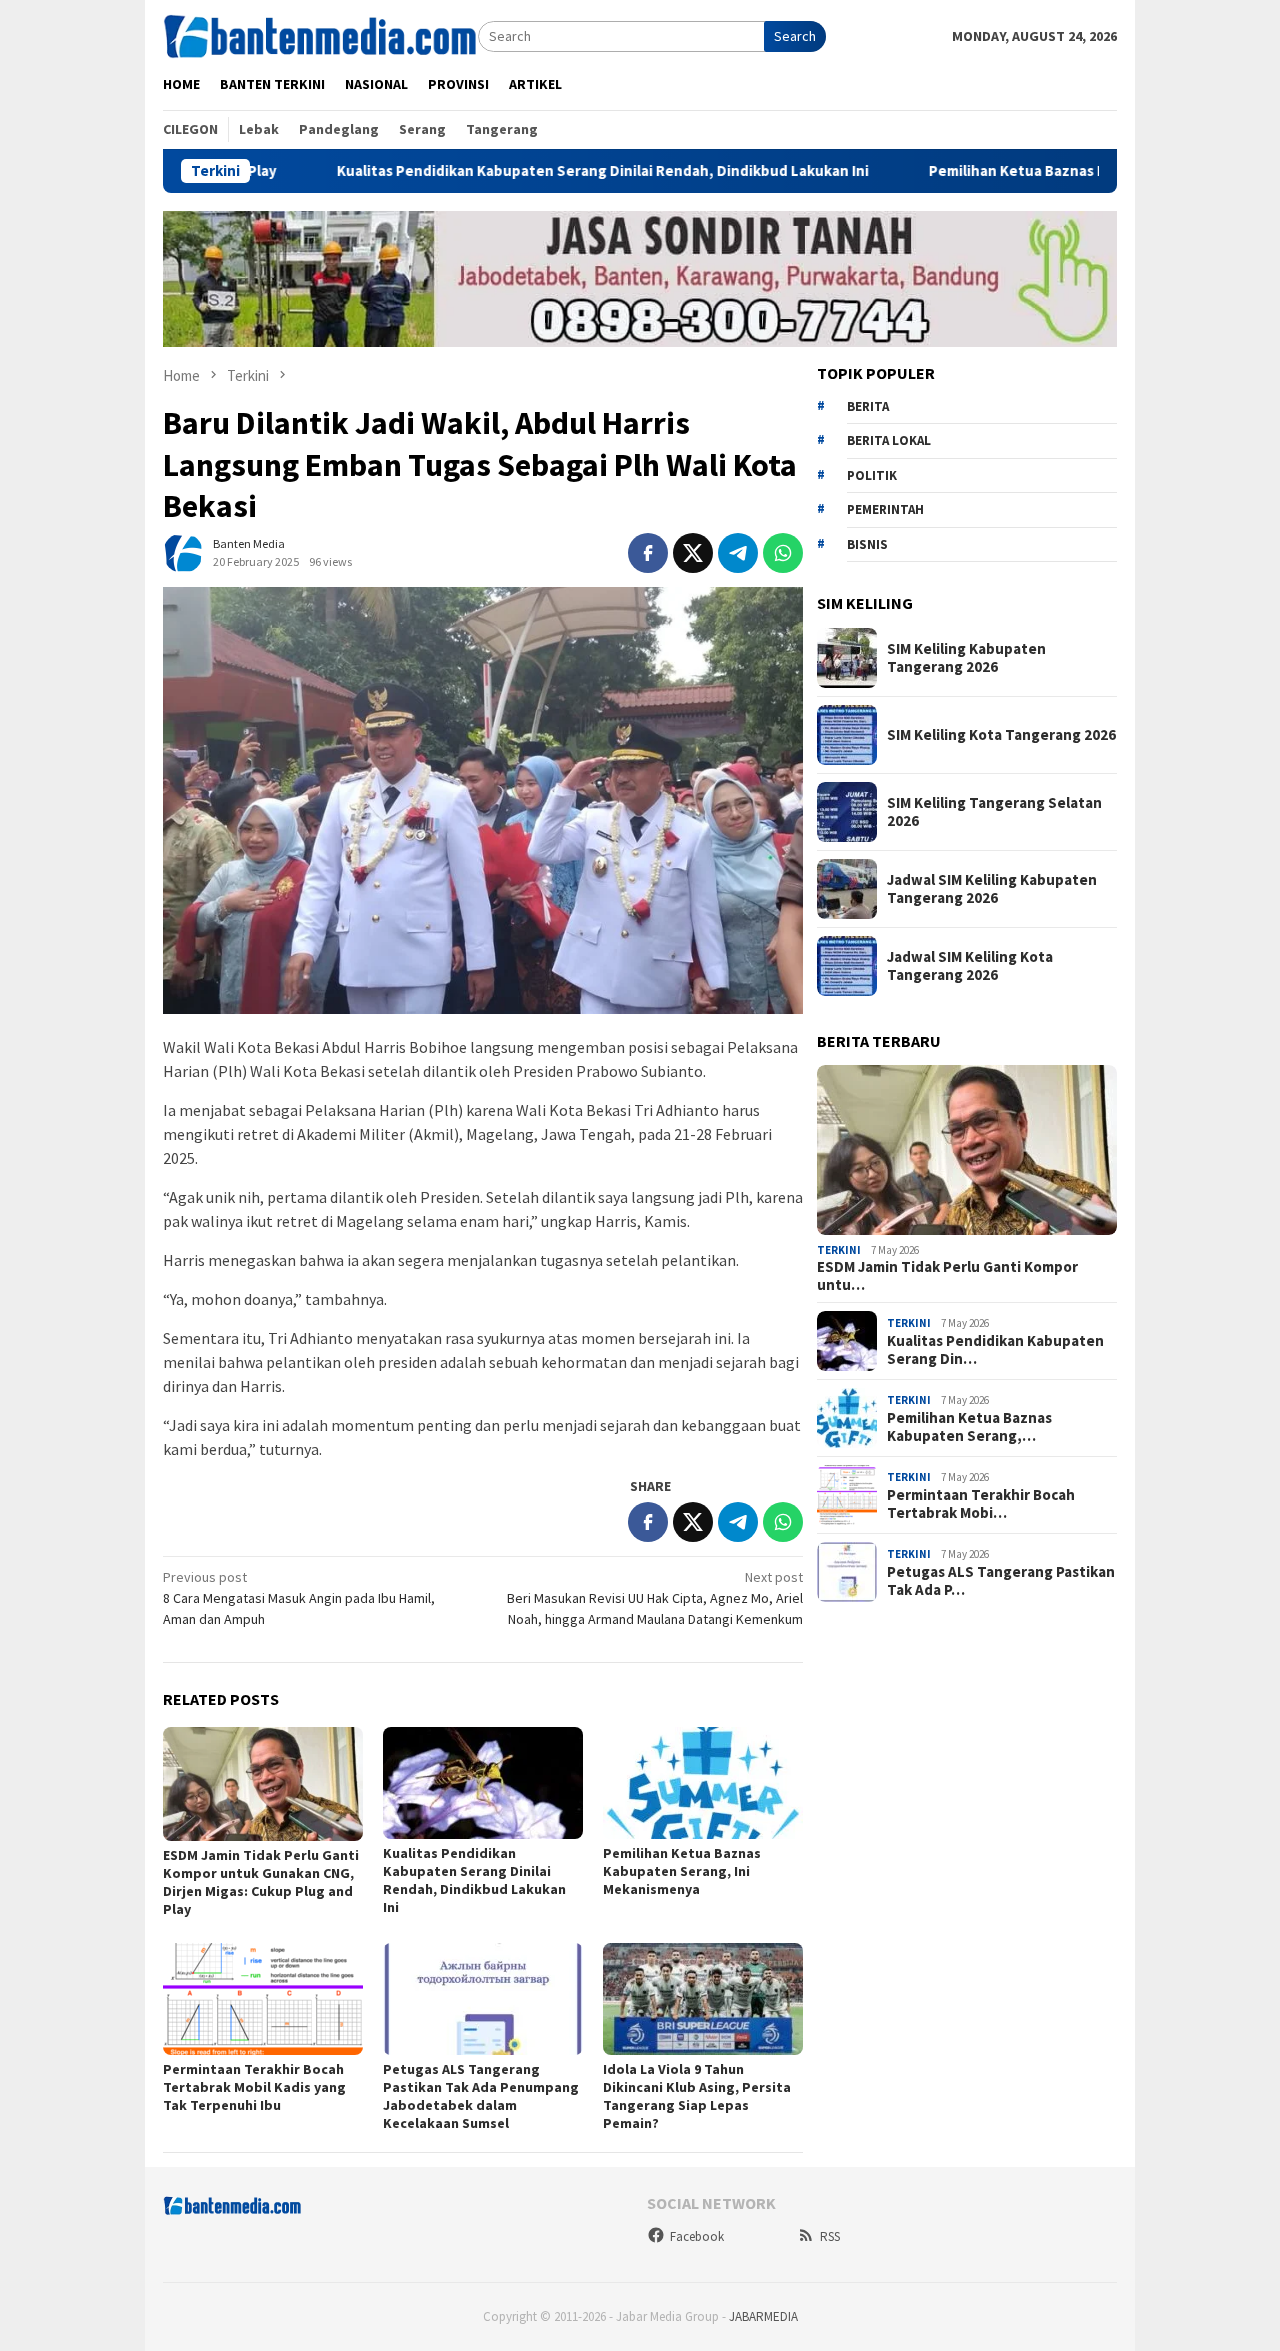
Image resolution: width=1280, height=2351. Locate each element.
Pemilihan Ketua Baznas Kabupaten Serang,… (969, 1427)
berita (868, 406)
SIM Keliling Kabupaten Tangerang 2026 (966, 658)
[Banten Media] (320, 35)
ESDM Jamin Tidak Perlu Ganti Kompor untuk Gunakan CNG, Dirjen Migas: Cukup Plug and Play (261, 1882)
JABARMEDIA (763, 2316)
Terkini (839, 1250)
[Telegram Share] (738, 553)
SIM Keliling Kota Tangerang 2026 (1001, 735)
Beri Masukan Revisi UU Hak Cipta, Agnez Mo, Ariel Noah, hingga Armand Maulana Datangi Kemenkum (655, 1598)
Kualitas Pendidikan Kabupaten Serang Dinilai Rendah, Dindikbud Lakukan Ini (517, 171)
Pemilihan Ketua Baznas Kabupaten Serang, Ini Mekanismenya (1057, 171)
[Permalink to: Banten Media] (183, 551)
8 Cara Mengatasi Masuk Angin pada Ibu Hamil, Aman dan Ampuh (299, 1598)
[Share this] (648, 553)
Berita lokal (889, 440)
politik (872, 475)
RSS (830, 2236)
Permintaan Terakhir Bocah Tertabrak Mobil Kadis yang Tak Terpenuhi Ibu (254, 2087)
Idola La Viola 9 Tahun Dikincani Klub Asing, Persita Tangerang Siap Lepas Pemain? (697, 2096)
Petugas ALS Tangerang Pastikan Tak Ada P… (1001, 1581)
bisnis (867, 544)
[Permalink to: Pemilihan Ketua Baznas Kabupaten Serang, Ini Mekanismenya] (703, 1783)
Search (795, 36)
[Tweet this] (693, 553)
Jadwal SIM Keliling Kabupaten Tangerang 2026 (992, 889)
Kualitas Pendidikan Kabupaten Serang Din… (995, 1350)
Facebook (697, 2236)
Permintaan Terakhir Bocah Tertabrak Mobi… (981, 1504)
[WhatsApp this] (783, 553)
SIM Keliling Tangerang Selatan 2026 (994, 812)
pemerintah (885, 509)
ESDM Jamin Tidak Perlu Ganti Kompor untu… (947, 1276)
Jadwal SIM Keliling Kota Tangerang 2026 (970, 966)
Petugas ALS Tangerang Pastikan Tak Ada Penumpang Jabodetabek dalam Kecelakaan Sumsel (481, 2096)
